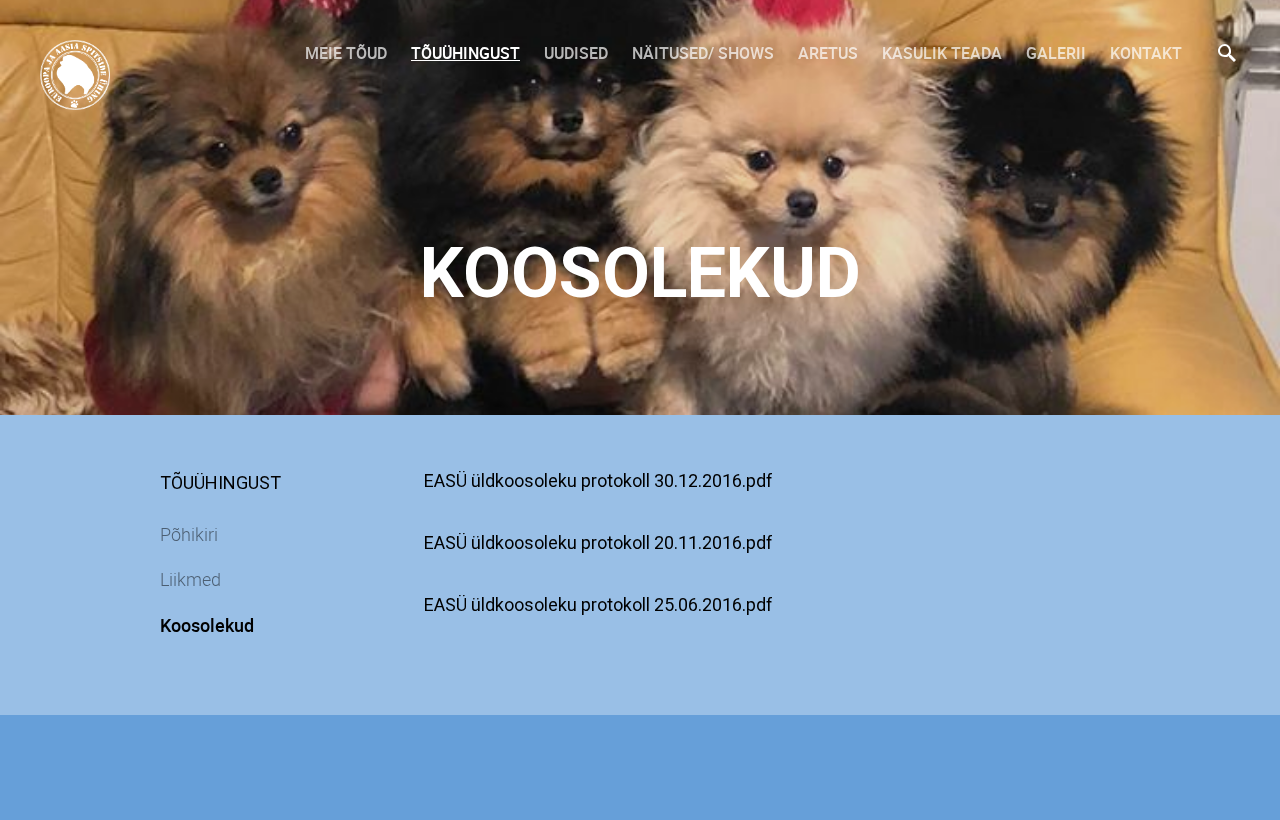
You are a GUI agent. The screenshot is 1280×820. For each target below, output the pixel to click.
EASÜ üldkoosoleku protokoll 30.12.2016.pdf (598, 480)
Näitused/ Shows (703, 53)
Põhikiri (189, 534)
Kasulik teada (942, 53)
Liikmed (190, 579)
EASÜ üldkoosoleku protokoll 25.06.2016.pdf (598, 604)
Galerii (1056, 53)
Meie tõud (346, 53)
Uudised (576, 53)
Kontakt (1146, 53)
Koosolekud (207, 625)
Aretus (828, 53)
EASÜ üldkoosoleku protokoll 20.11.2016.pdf (598, 542)
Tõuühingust (465, 53)
